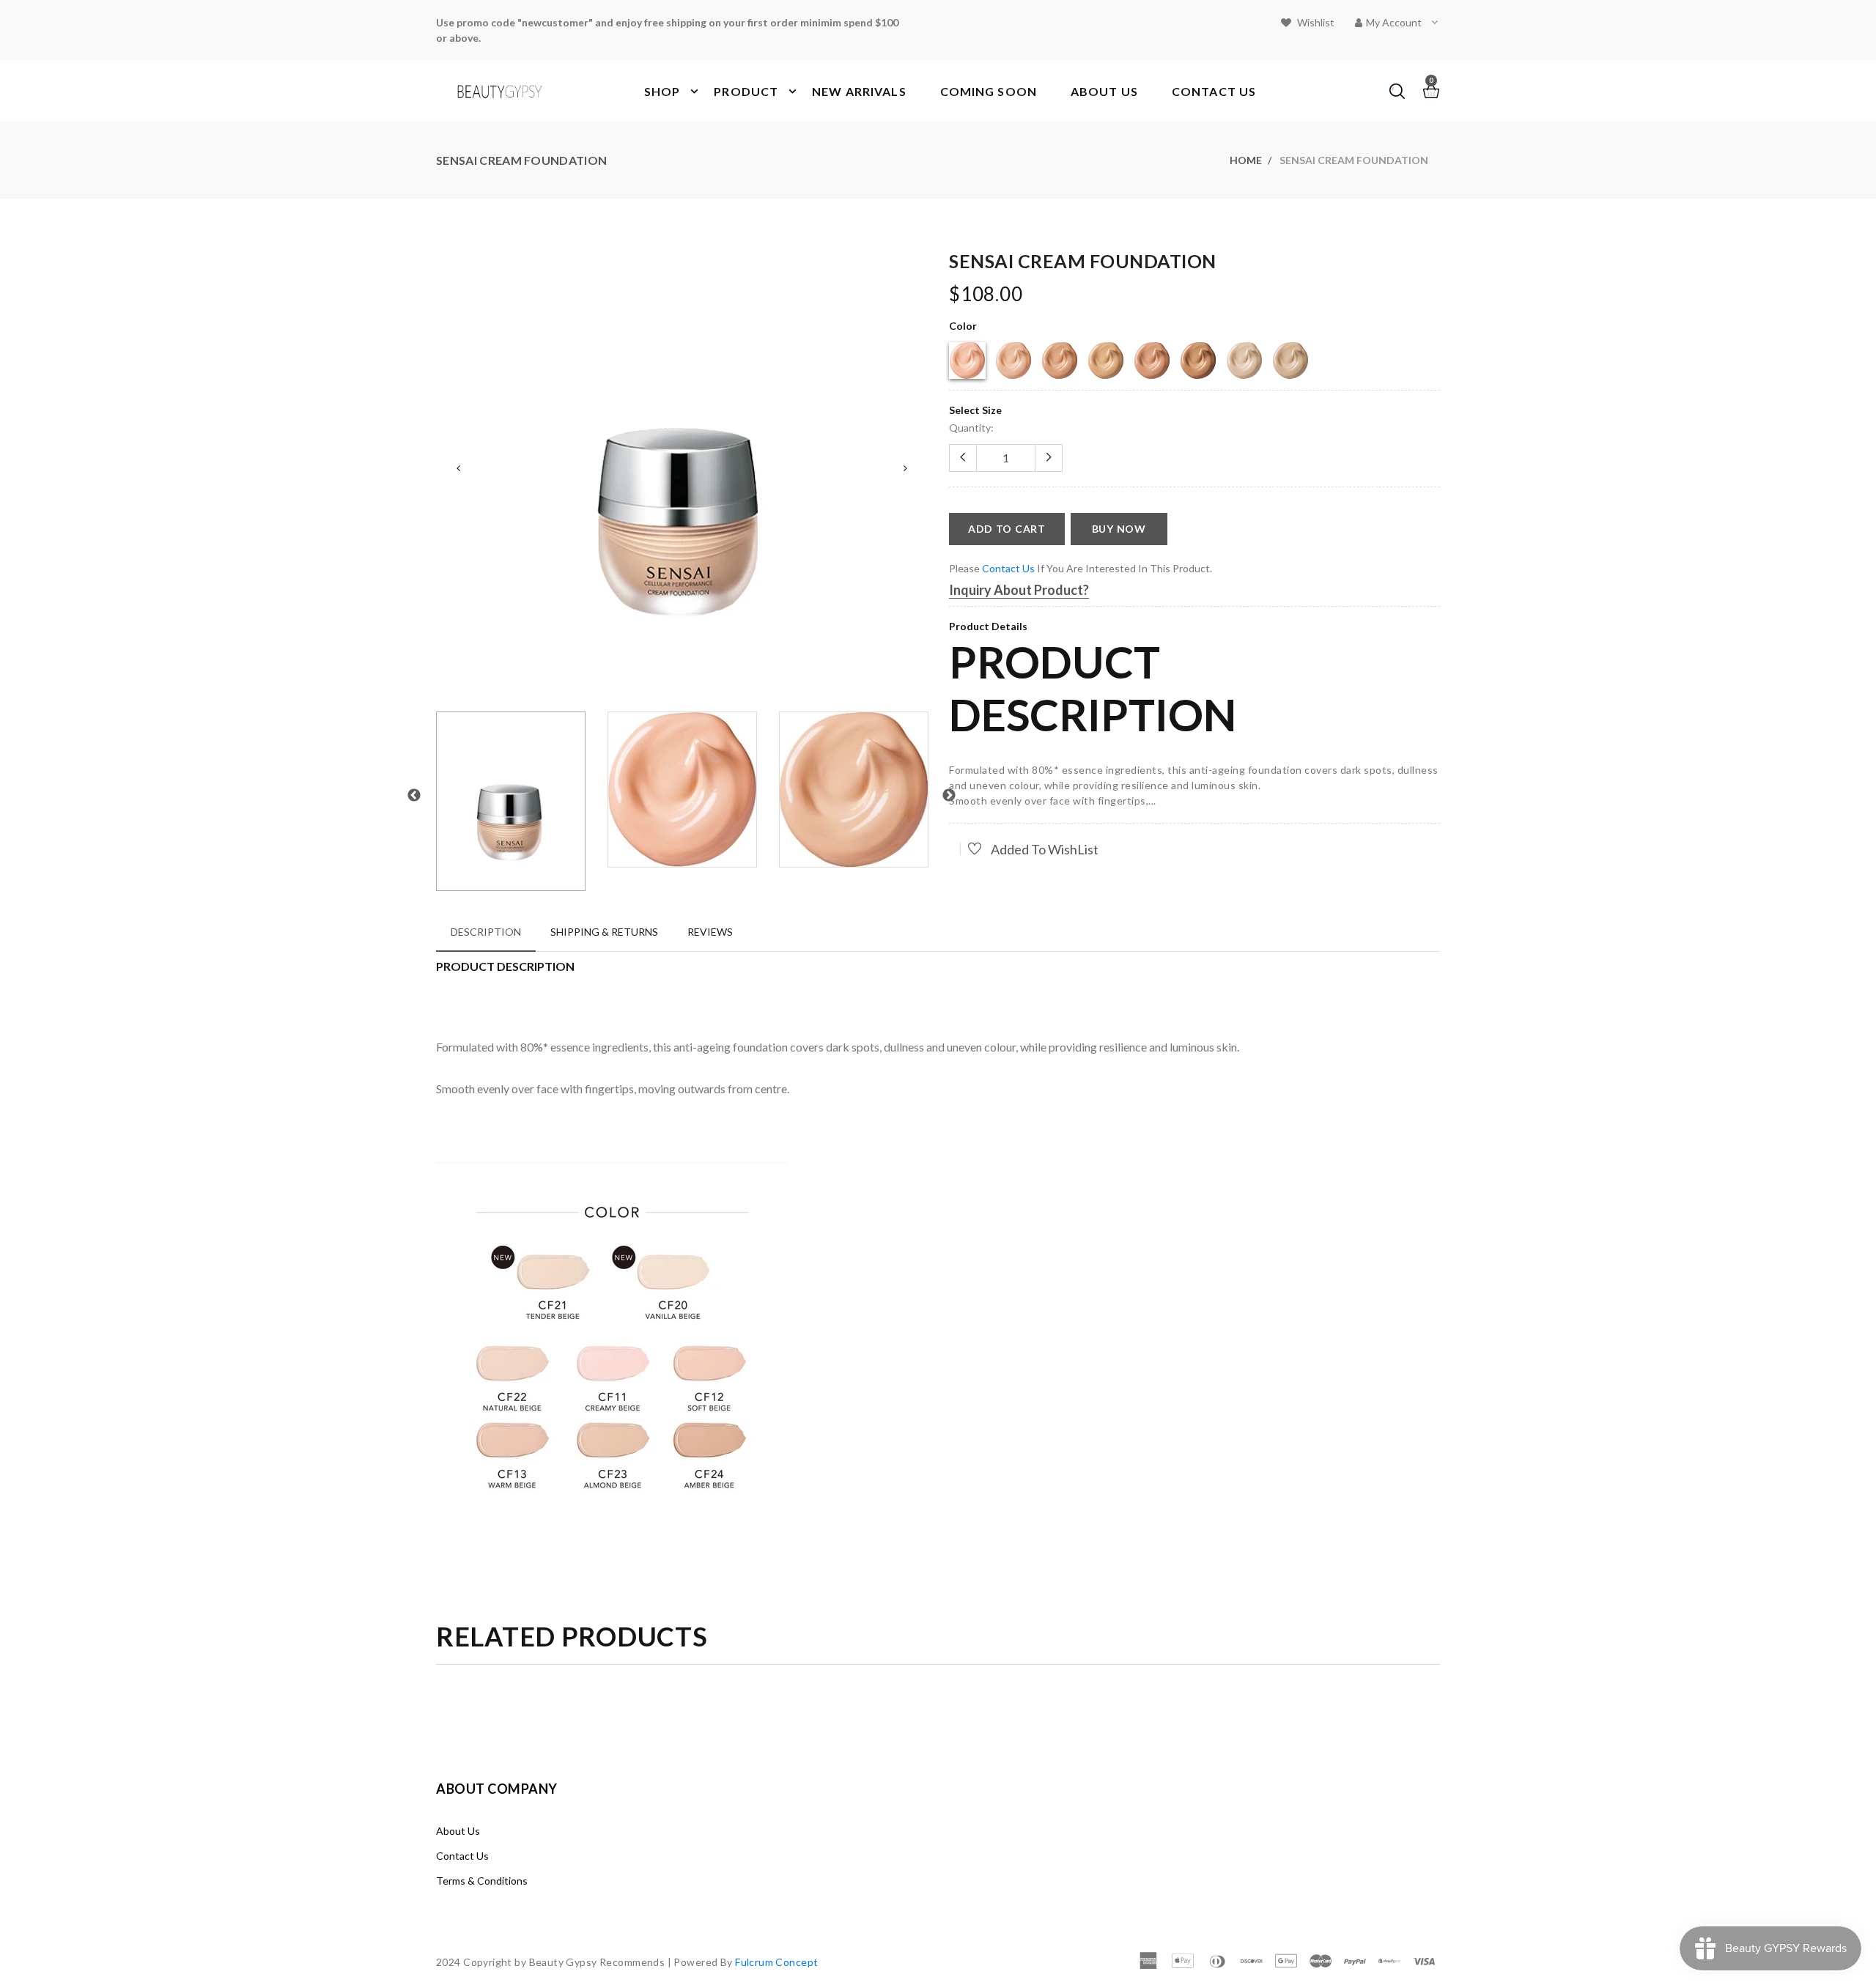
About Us (458, 1831)
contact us (1008, 568)
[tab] (486, 932)
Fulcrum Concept (776, 1962)
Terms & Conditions (482, 1881)
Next (905, 468)
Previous (458, 468)
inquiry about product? (1019, 590)
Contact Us (462, 1856)
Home (1246, 160)
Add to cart (1007, 529)
